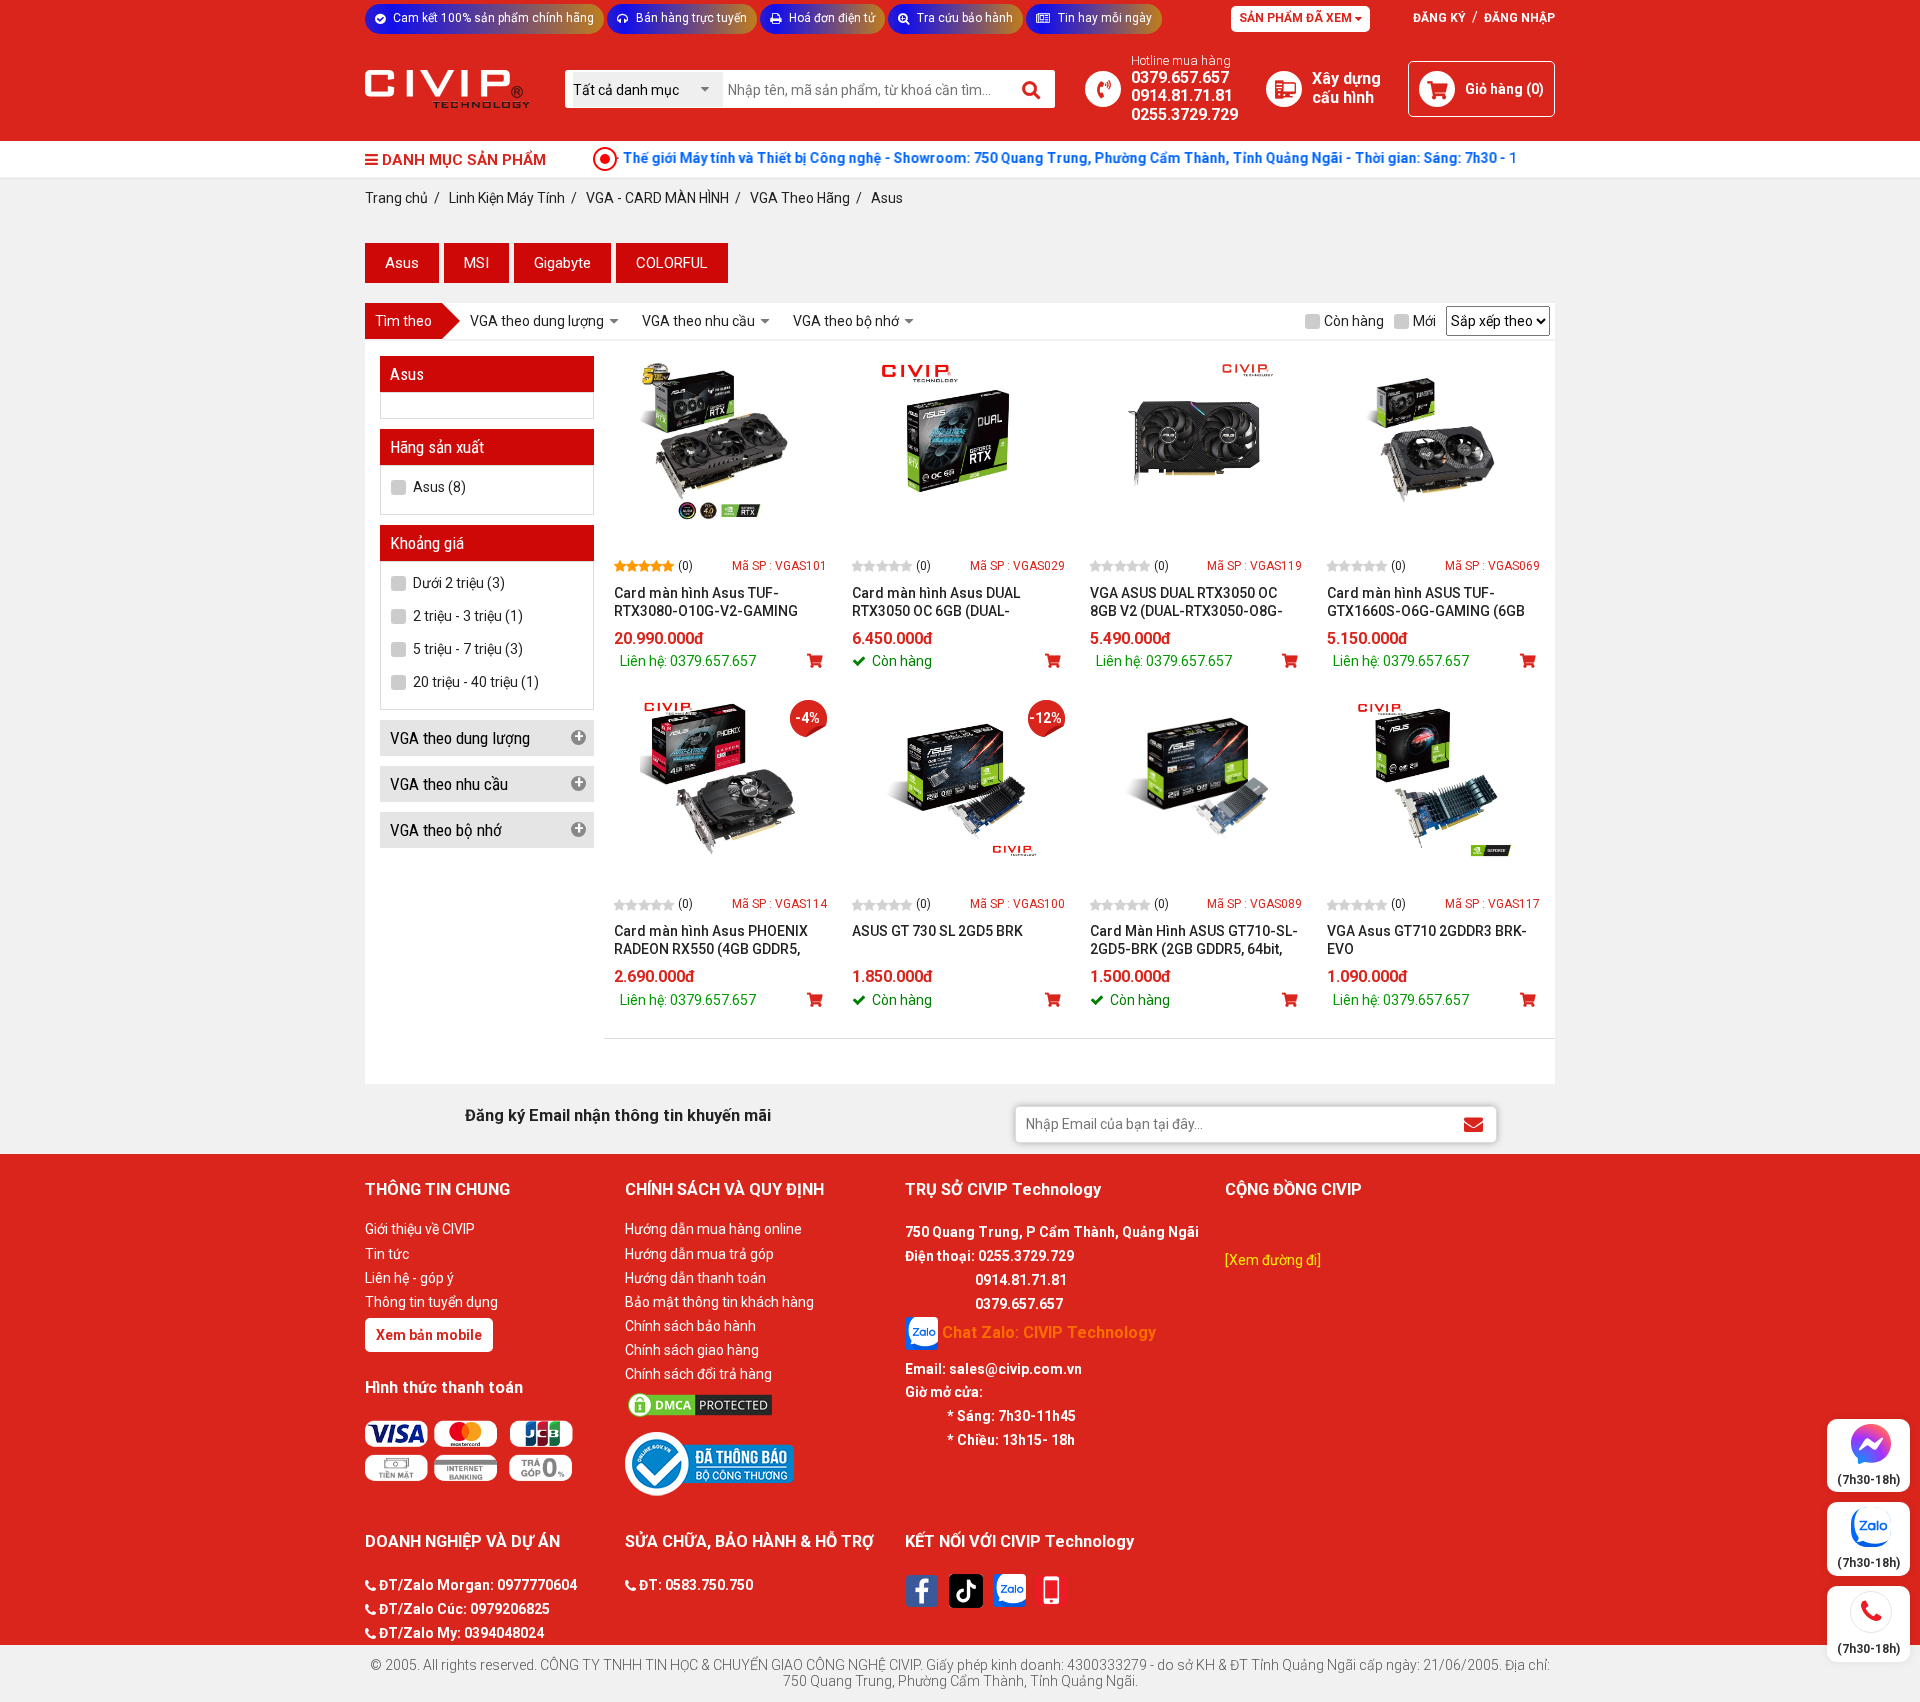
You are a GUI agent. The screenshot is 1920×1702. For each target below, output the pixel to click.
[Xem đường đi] (1273, 1260)
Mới (1424, 321)
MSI (476, 263)
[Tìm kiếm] (1032, 89)
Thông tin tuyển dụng (431, 1302)
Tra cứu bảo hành (963, 18)
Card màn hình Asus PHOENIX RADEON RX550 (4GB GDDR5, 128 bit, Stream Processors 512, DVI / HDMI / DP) (718, 940)
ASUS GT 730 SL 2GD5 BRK (937, 931)
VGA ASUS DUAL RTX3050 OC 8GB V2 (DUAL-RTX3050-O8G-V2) (1186, 602)
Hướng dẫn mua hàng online (713, 1229)
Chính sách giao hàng (692, 1350)
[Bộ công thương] (760, 1463)
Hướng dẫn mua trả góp (699, 1254)
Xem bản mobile (429, 1335)
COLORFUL (672, 263)
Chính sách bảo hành (690, 1326)
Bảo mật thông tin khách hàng (719, 1302)
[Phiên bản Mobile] (1051, 1590)
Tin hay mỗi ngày (1103, 18)
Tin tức (387, 1254)
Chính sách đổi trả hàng (698, 1374)
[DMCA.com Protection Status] (760, 1405)
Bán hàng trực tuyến (690, 18)
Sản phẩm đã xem (1297, 18)
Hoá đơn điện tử (830, 18)
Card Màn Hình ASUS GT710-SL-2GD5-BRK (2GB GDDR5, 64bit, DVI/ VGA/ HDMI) (1194, 940)
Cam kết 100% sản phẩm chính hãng (492, 18)
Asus (402, 263)
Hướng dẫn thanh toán (695, 1278)
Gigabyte (562, 263)
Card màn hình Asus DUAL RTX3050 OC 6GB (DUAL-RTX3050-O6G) (936, 602)
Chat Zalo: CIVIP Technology (1047, 1331)
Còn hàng (1354, 321)
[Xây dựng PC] (1284, 89)
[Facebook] (922, 1591)
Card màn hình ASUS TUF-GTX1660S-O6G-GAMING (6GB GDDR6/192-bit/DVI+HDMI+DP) (1426, 602)
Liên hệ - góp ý (409, 1278)
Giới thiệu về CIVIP (420, 1229)
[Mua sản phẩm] (817, 661)
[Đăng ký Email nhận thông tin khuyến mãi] (1473, 1123)
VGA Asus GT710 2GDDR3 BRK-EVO (1427, 940)
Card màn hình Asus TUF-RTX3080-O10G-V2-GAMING (706, 602)
